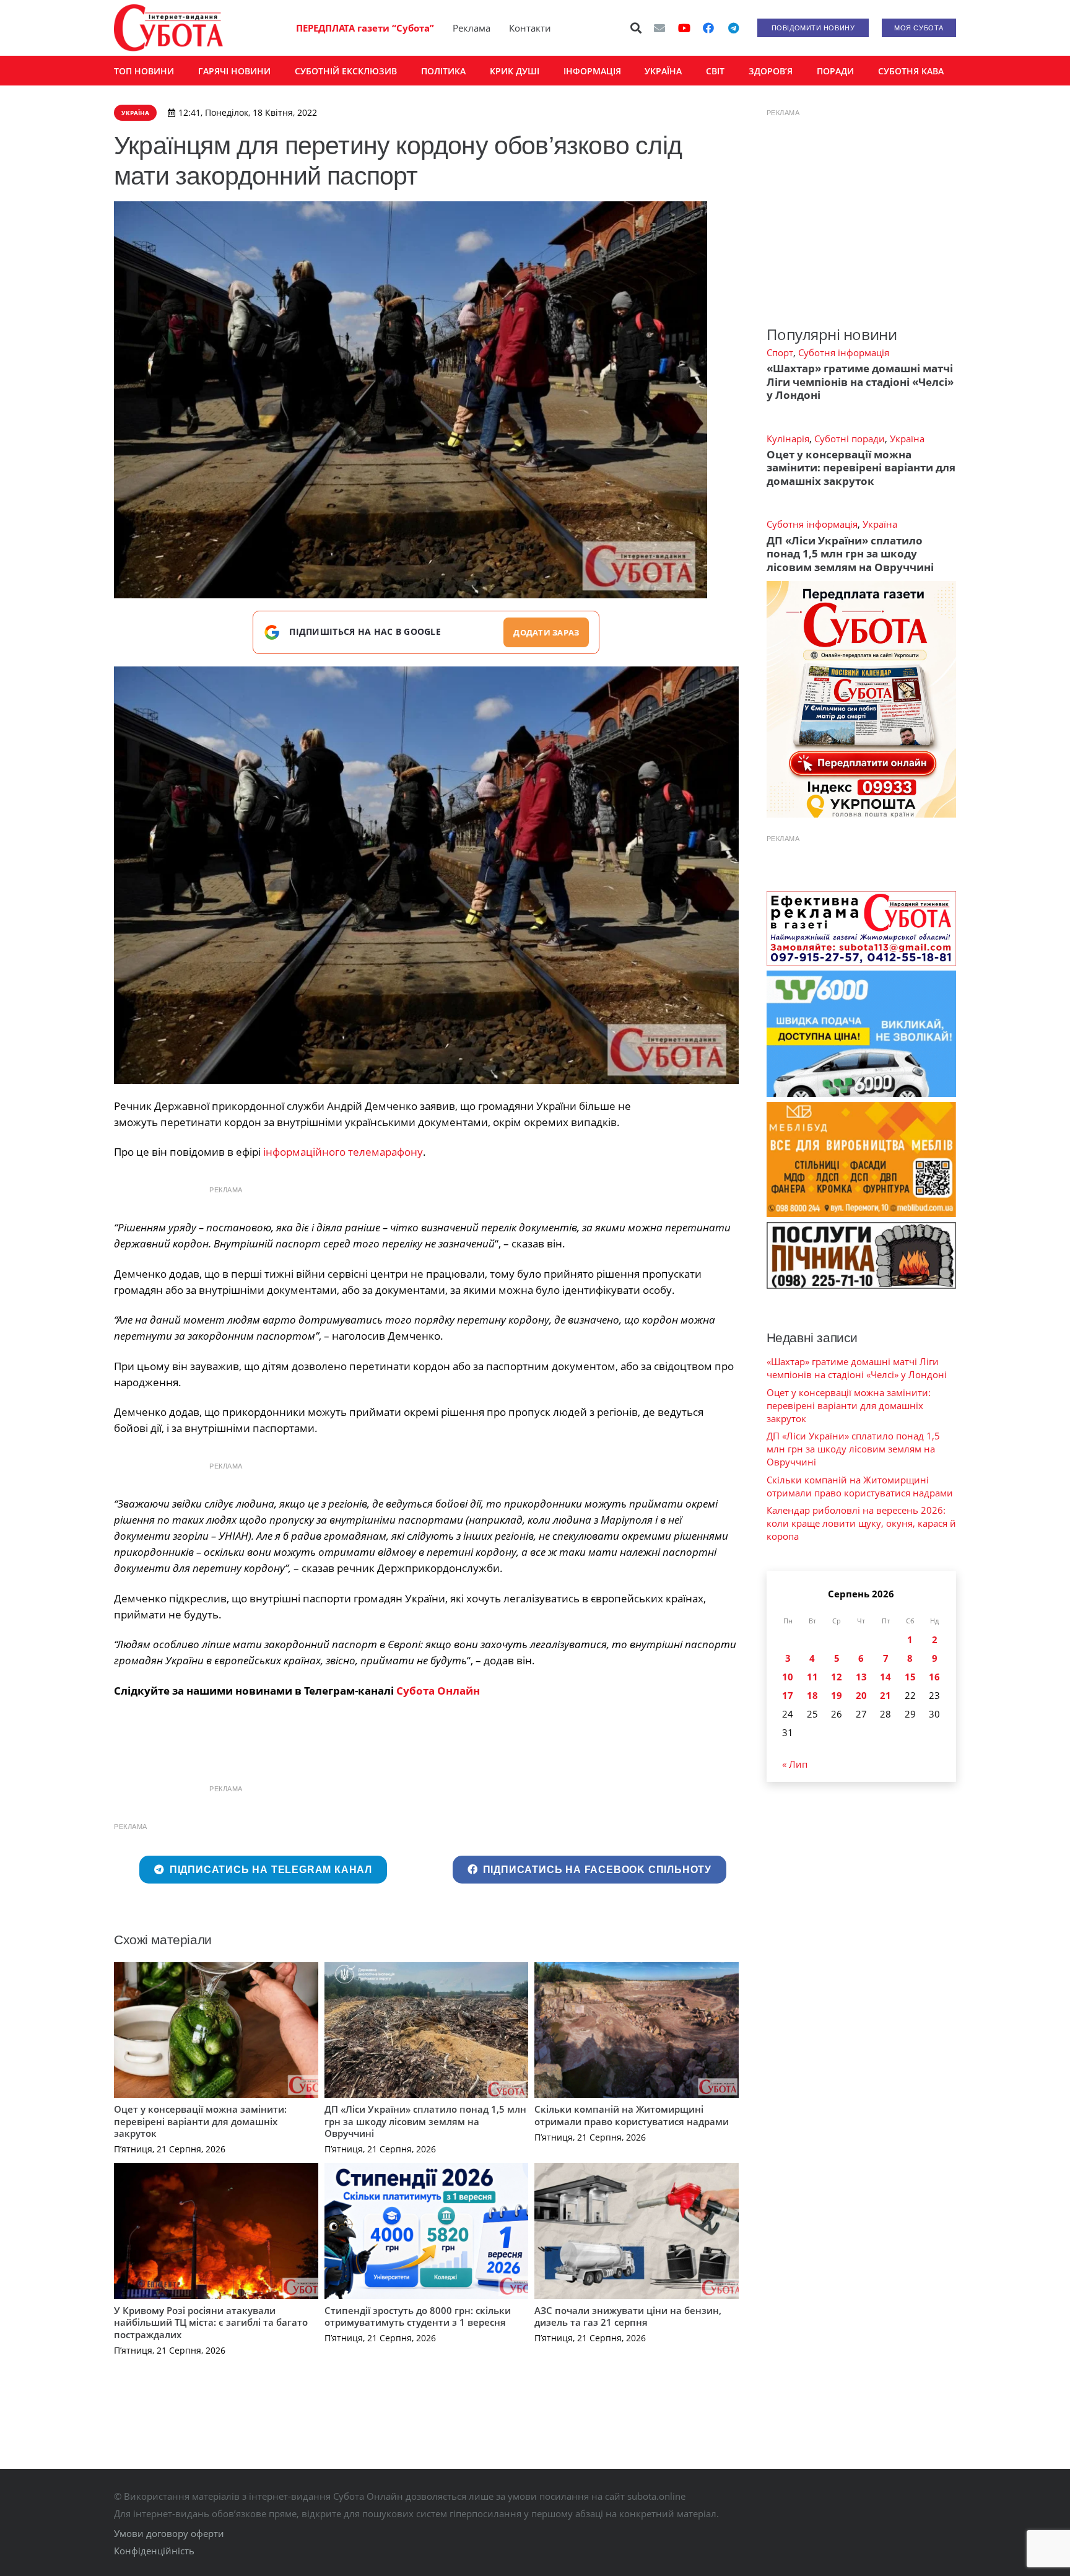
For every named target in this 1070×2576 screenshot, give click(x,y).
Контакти (530, 28)
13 (861, 1677)
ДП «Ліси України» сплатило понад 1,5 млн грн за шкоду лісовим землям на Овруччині (425, 2121)
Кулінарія (788, 439)
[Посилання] (168, 28)
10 (788, 1677)
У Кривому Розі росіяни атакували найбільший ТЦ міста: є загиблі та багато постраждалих (211, 2322)
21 (885, 1695)
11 (812, 1677)
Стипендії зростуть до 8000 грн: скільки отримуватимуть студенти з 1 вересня (418, 2316)
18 (812, 1695)
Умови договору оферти (169, 2533)
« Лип (795, 1764)
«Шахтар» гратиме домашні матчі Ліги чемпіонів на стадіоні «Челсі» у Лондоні (860, 382)
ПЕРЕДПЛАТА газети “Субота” (365, 28)
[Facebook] (708, 28)
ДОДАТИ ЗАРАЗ (546, 632)
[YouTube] (684, 28)
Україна (907, 439)
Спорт (780, 352)
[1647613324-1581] (426, 875)
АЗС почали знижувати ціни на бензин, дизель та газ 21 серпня (628, 2316)
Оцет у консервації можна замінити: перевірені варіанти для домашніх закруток (200, 2121)
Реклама (472, 28)
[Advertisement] (861, 203)
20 (861, 1695)
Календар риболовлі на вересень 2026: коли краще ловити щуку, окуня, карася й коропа (861, 1523)
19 (837, 1695)
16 (934, 1677)
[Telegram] (733, 28)
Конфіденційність (154, 2551)
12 (837, 1677)
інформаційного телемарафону (343, 1152)
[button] (637, 28)
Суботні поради (850, 439)
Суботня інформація (844, 352)
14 (885, 1677)
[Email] (659, 28)
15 (910, 1677)
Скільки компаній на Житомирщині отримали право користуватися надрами (632, 2115)
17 (788, 1695)
